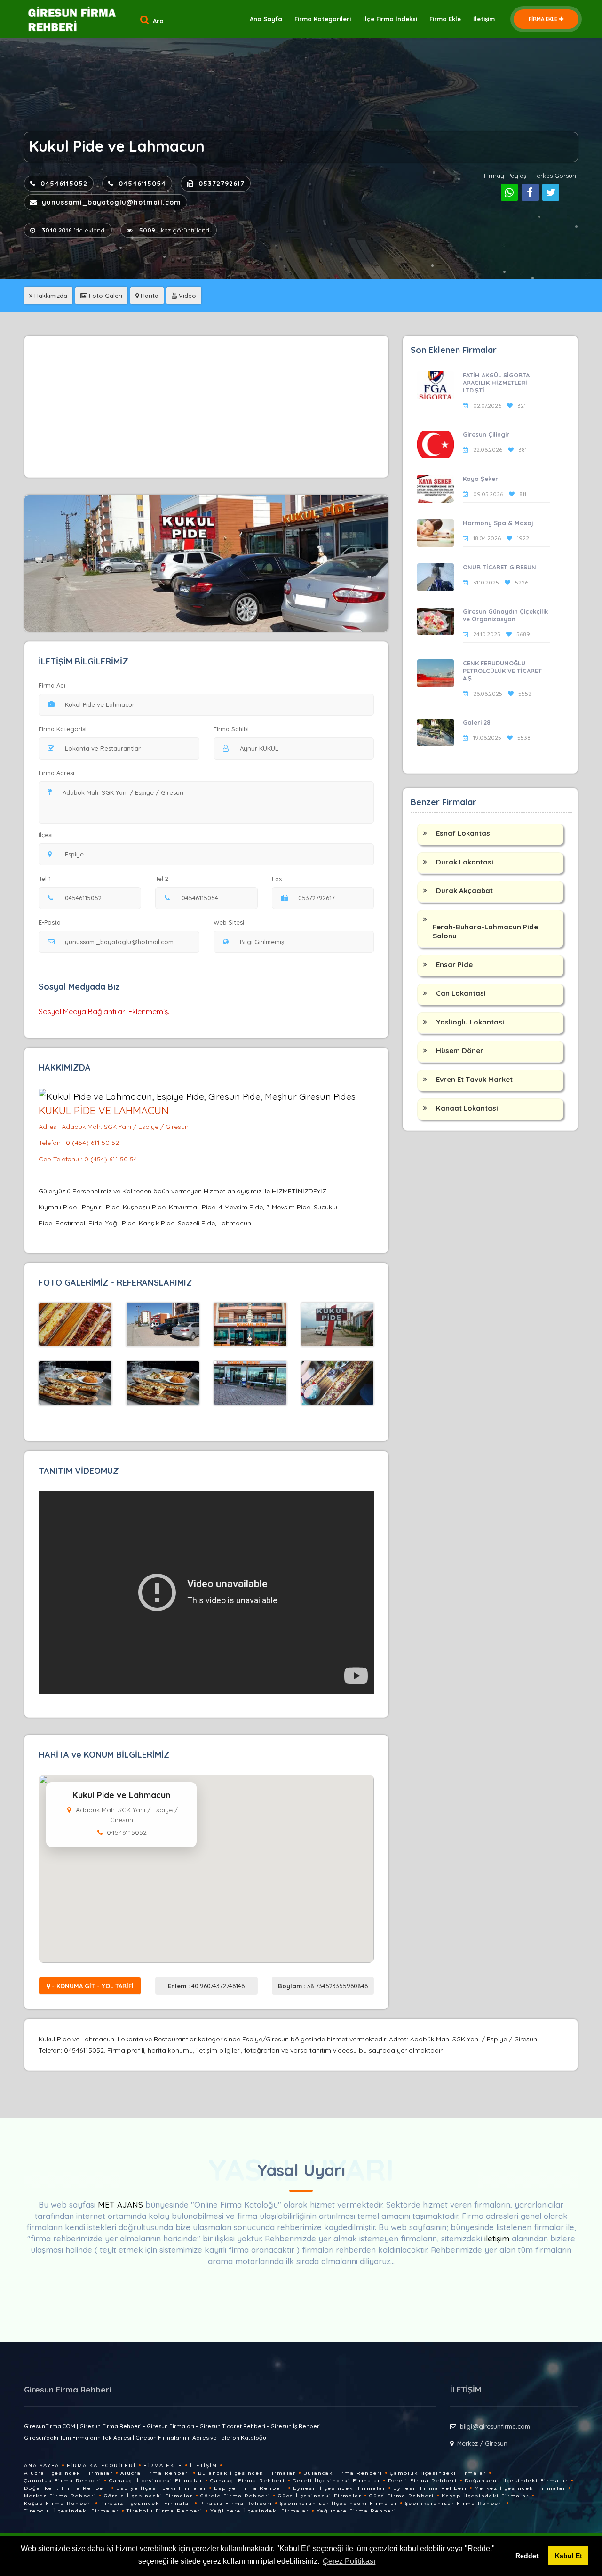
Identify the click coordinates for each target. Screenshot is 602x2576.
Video (186, 296)
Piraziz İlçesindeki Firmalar (146, 2503)
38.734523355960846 (323, 1986)
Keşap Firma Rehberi (58, 2503)
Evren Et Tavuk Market (474, 1079)
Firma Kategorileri (323, 19)
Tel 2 (162, 879)
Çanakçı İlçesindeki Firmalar (156, 2481)
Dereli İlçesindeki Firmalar (337, 2481)
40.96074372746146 (206, 1986)
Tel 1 (45, 879)
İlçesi (46, 835)
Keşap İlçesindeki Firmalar (485, 2496)
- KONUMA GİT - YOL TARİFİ (92, 1986)
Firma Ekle (445, 19)
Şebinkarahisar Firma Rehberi (454, 2503)
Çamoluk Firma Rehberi (63, 2481)
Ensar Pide (454, 964)
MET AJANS (122, 2204)
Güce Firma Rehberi (402, 2496)
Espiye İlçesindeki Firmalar (161, 2488)
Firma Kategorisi (63, 729)
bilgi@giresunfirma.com (495, 2426)
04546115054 (142, 184)
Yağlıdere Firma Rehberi (356, 2511)
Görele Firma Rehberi (235, 2496)
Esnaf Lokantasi (464, 833)
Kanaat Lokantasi (467, 1108)
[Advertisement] (206, 407)
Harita (149, 296)
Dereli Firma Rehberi (423, 2481)
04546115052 (64, 184)
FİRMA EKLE (543, 19)
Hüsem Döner (460, 1051)
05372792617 (222, 184)
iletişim (497, 2238)
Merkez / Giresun (482, 2443)
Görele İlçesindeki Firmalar (148, 2496)
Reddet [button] (527, 2556)
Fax (277, 879)
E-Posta (50, 922)
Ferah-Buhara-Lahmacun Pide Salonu (485, 931)
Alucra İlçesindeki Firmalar (68, 2473)
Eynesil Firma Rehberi (430, 2488)
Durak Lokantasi (465, 862)
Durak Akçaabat (464, 891)
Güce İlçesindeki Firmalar (320, 2496)
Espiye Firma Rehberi (250, 2488)
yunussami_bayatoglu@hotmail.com (111, 202)
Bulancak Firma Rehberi (343, 2473)
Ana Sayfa (266, 19)
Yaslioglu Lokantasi (470, 1022)
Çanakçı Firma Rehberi (248, 2481)
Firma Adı (52, 685)
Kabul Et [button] (569, 2556)
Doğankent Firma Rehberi (66, 2488)
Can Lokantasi (461, 993)
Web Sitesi (229, 922)
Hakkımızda (50, 296)
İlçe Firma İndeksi (390, 19)
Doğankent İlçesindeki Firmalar (516, 2481)
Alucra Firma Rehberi (155, 2473)
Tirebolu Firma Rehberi (165, 2511)
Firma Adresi (56, 773)
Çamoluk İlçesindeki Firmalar (438, 2473)
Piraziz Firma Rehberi (236, 2503)
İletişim (484, 19)
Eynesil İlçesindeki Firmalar (339, 2488)
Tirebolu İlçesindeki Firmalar (71, 2511)
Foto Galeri (105, 296)
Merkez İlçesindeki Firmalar (520, 2488)
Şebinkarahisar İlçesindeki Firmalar (339, 2503)
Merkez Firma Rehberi (60, 2496)
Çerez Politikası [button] (349, 2561)
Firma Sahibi (231, 729)
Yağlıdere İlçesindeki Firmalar (260, 2511)
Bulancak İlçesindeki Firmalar (247, 2473)
